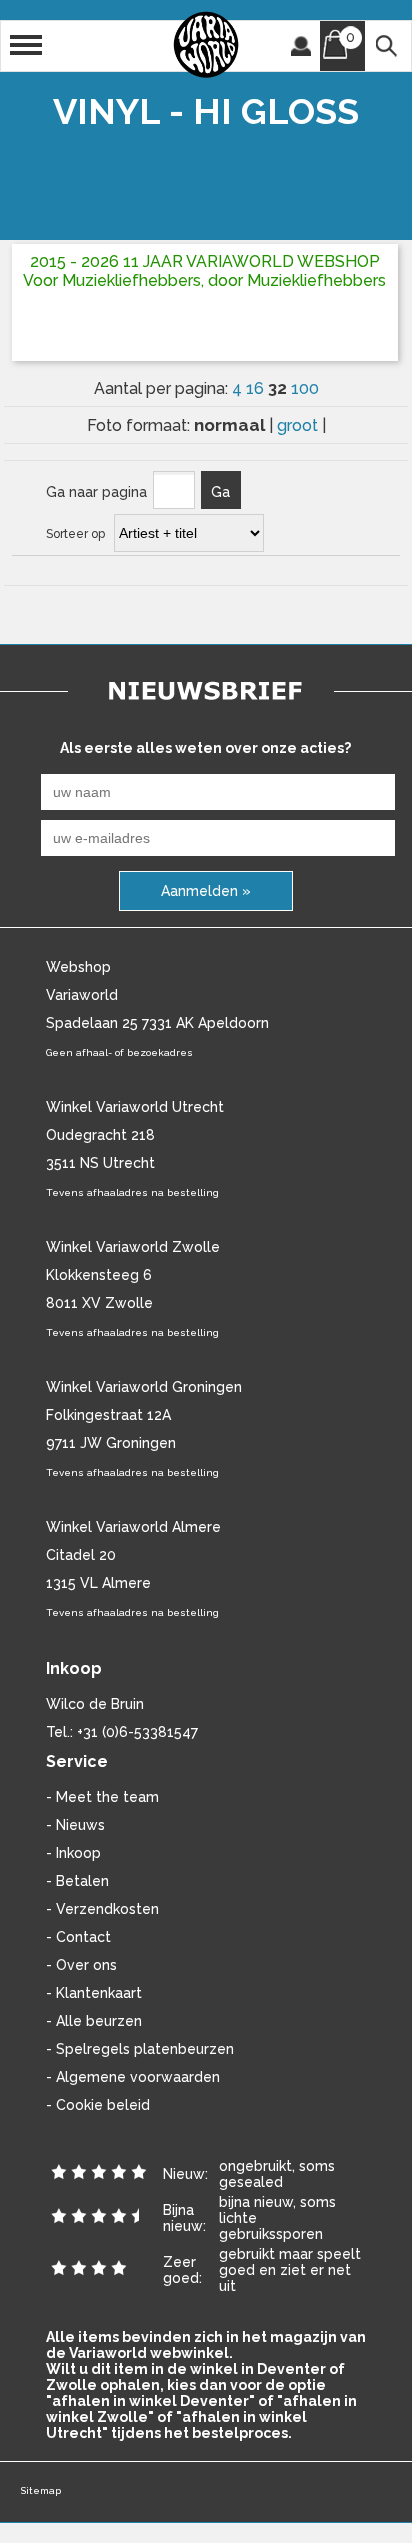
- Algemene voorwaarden (133, 2077)
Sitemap (40, 2490)
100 (305, 388)
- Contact (78, 1937)
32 (279, 388)
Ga (220, 492)
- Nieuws (75, 1825)
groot (299, 425)
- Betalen (77, 1881)
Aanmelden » (206, 891)
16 (257, 388)
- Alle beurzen (94, 2021)
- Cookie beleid (98, 2105)
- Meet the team (102, 1797)
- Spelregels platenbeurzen (140, 2049)
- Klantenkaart (94, 1993)
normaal (231, 425)
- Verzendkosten (102, 1909)
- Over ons (81, 1965)
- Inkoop (73, 1853)
